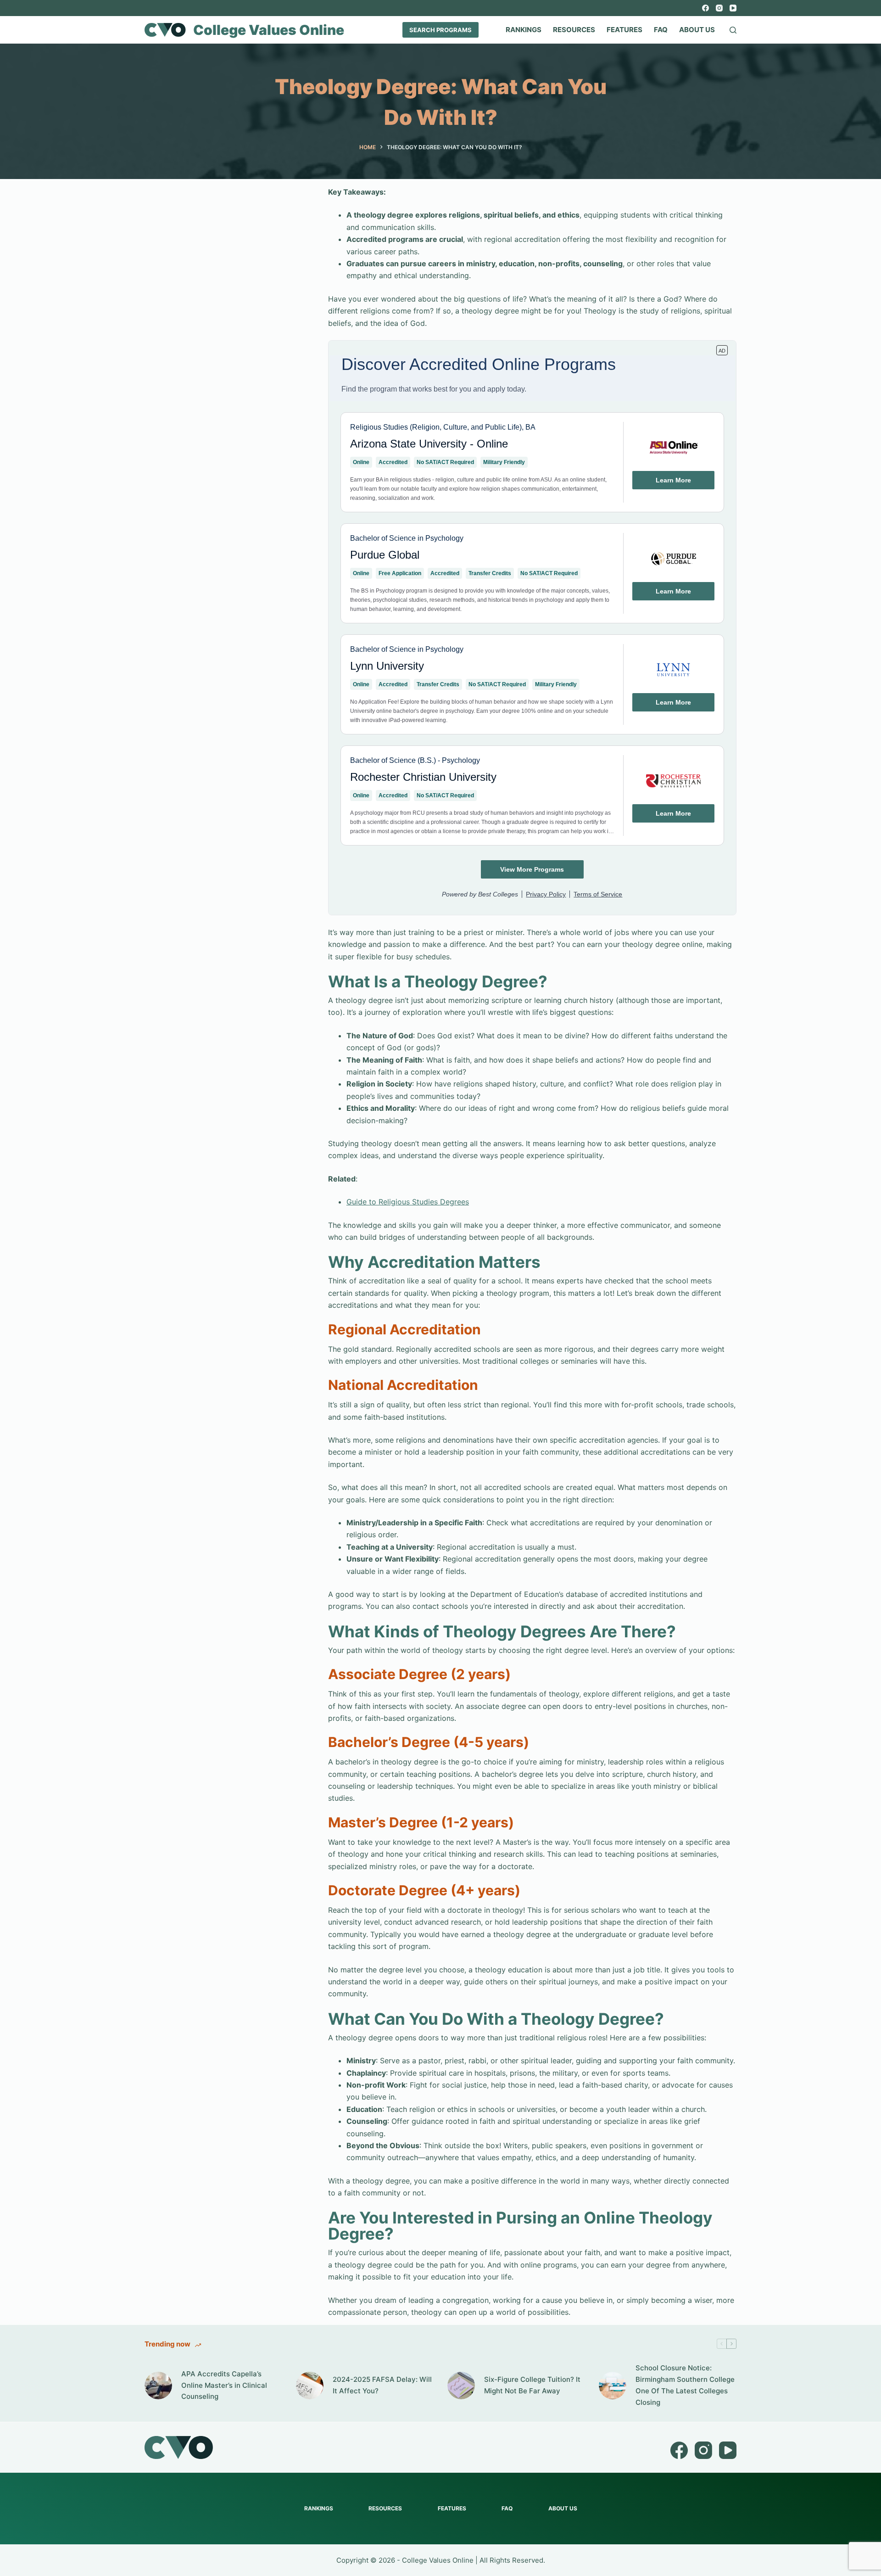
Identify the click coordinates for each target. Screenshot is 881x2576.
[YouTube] (733, 8)
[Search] (733, 30)
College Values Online (269, 30)
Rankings (524, 30)
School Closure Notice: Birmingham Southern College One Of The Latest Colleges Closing (685, 2385)
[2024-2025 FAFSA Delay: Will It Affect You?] (310, 2386)
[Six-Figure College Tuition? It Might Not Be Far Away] (461, 2386)
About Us (697, 30)
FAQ (661, 30)
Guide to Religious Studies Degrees (408, 1202)
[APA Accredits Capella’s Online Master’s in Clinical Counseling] (158, 2386)
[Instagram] (719, 8)
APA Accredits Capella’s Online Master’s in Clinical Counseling (224, 2385)
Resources (574, 30)
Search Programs (440, 30)
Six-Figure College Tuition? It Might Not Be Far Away (532, 2385)
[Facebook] (705, 8)
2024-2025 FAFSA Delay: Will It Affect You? (382, 2385)
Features (625, 30)
